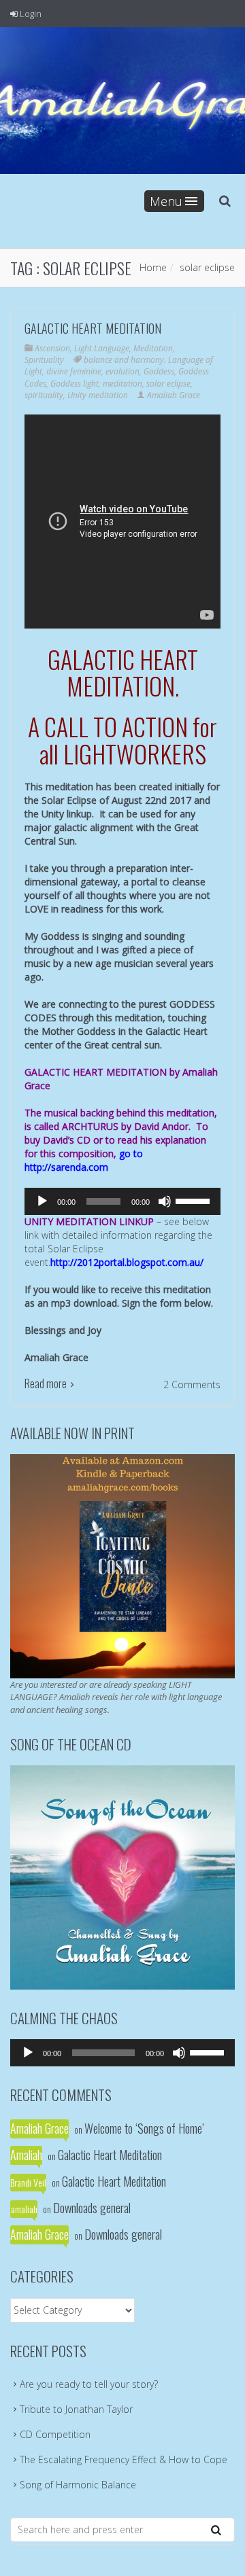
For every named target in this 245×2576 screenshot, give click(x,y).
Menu (166, 201)
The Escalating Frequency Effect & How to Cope (124, 2459)
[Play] (42, 1201)
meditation (122, 384)
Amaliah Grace (174, 395)
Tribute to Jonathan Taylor (76, 2409)
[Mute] (165, 1201)
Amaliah (26, 2155)
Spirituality (44, 360)
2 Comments (192, 1384)
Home (153, 267)
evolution (122, 371)
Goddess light (75, 384)
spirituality (44, 395)
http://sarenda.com (66, 1167)
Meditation (153, 348)
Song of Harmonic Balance (78, 2485)
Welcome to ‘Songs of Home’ (144, 2128)
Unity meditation (98, 395)
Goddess (159, 371)
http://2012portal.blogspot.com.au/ (127, 1262)
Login (30, 14)
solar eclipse (168, 384)
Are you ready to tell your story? (89, 2384)
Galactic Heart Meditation (93, 328)
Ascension (52, 348)
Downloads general (92, 2208)
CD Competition (55, 2434)
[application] (122, 1201)
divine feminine (74, 371)
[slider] (195, 1200)
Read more (46, 1383)
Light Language (102, 348)
